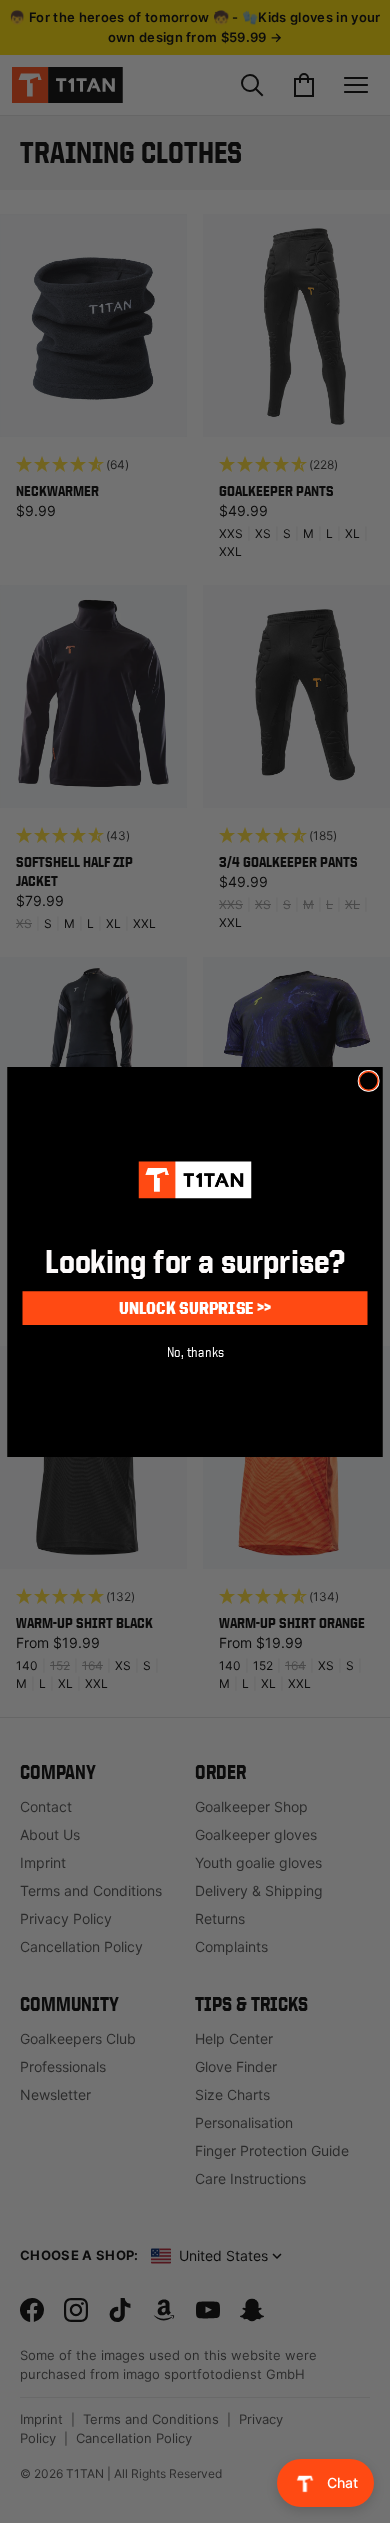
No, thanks (195, 1350)
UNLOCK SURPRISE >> (195, 1307)
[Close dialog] (368, 1080)
